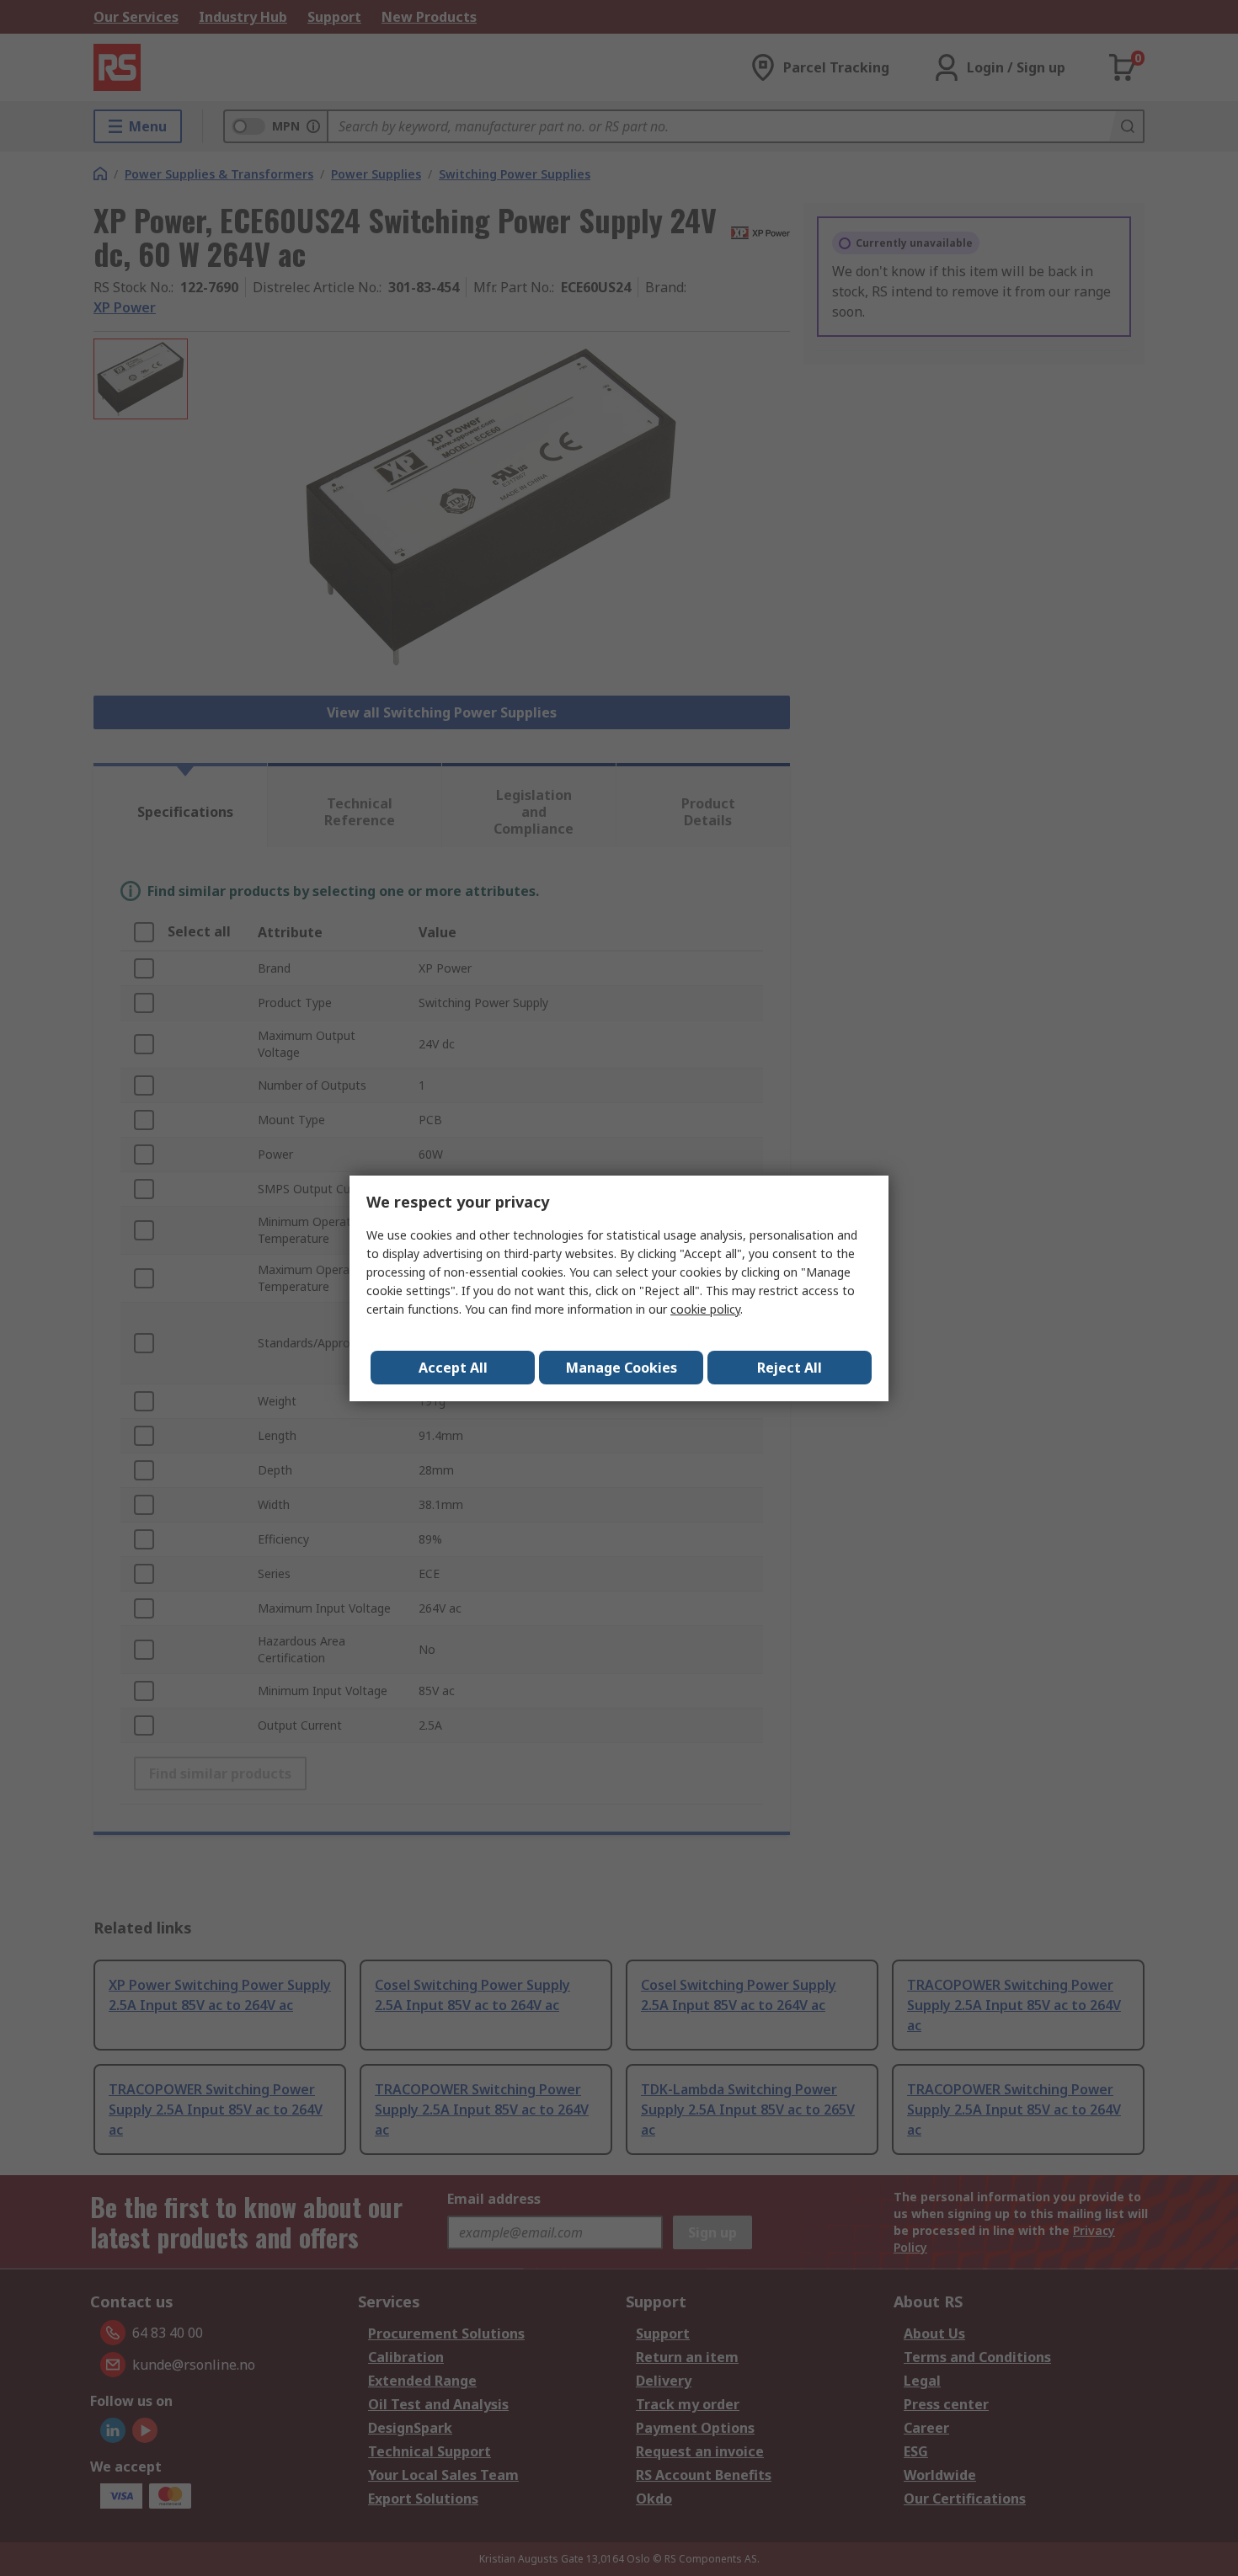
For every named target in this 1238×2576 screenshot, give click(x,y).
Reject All (790, 1368)
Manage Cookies (622, 1368)
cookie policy (705, 1309)
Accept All (453, 1368)
